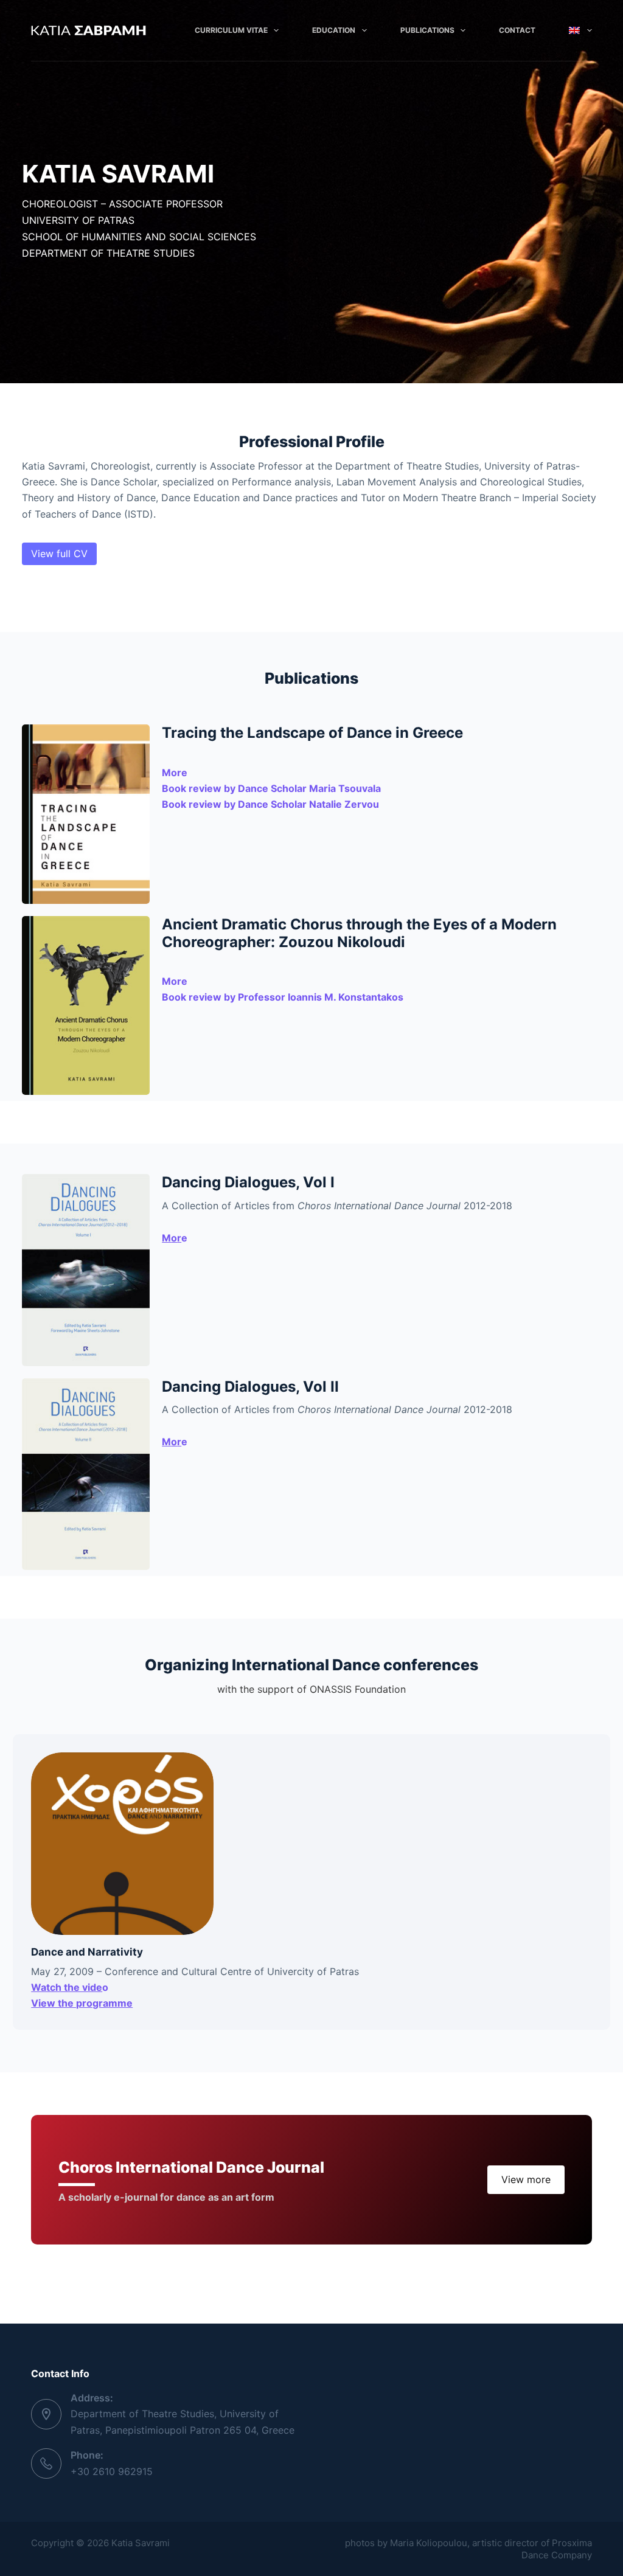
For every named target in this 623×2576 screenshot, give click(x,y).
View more (526, 2179)
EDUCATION (334, 30)
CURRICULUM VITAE (231, 30)
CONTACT (517, 30)
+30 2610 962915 (112, 2471)
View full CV (59, 554)
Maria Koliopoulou (429, 2543)
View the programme (82, 2003)
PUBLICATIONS (427, 30)
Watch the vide (67, 1987)
